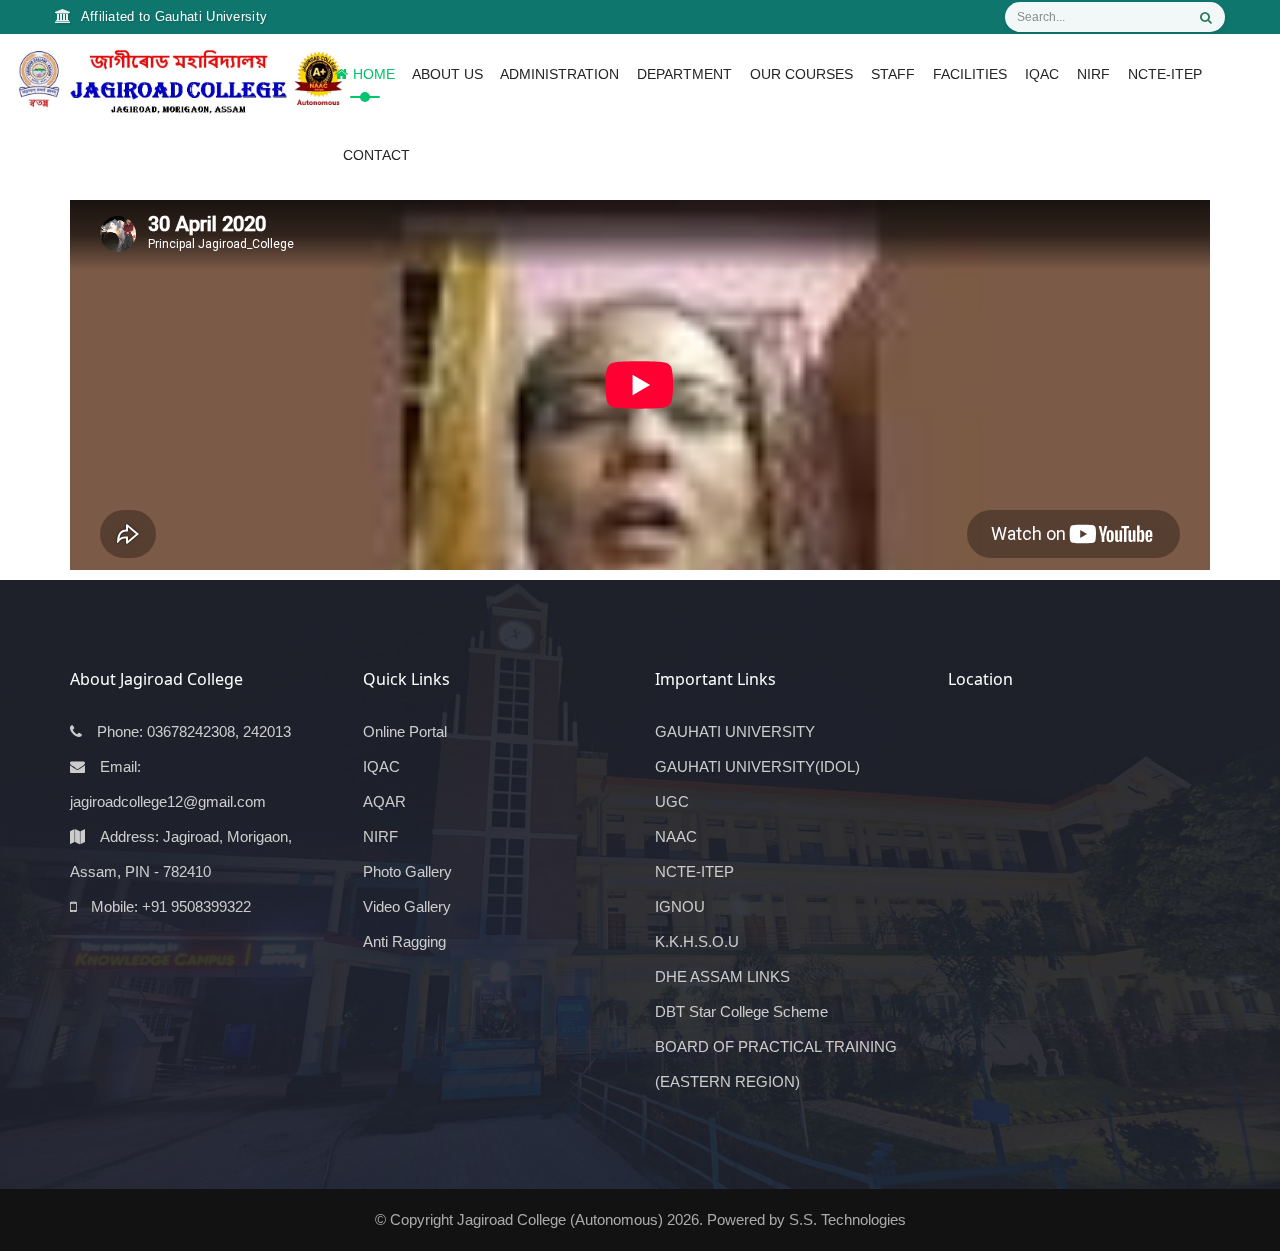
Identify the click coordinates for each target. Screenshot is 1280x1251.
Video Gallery (407, 906)
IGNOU (680, 906)
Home (374, 74)
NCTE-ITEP (1165, 74)
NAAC (676, 836)
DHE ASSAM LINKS (722, 976)
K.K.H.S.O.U (697, 941)
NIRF (1093, 74)
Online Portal (405, 731)
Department (684, 74)
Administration (559, 74)
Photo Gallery (407, 871)
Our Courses (801, 74)
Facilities (970, 74)
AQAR (384, 801)
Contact (376, 155)
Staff (893, 74)
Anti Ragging (404, 941)
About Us (444, 74)
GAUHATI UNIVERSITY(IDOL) (757, 766)
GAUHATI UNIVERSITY (735, 731)
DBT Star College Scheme (741, 1011)
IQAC (1042, 74)
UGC (672, 801)
